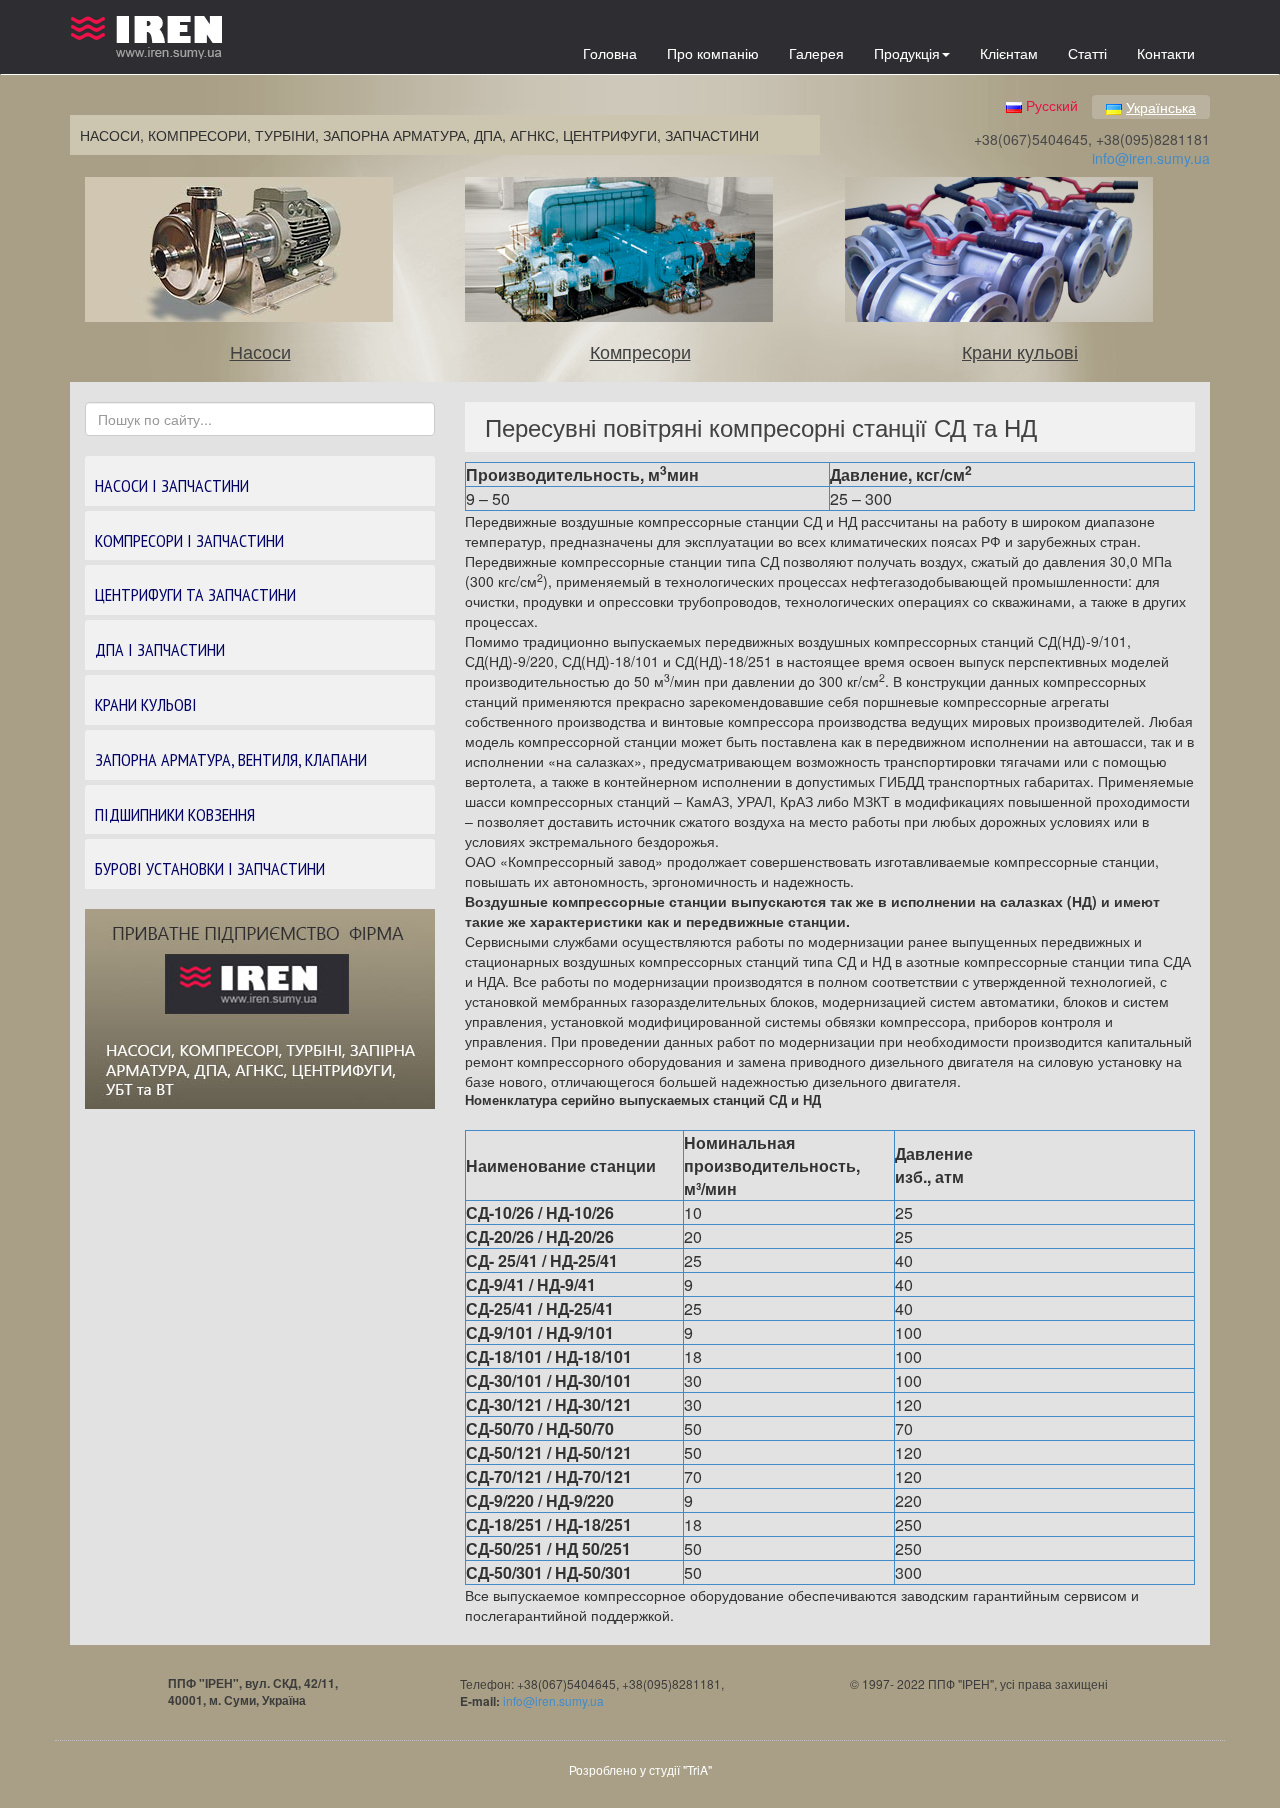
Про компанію (713, 53)
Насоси (260, 351)
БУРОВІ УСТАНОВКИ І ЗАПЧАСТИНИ (210, 868)
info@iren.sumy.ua (1151, 158)
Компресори (640, 351)
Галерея (816, 53)
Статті (1087, 53)
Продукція (907, 53)
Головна (610, 53)
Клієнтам (1009, 53)
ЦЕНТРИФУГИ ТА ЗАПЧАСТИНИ (195, 594)
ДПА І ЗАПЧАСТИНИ (160, 649)
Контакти (1166, 53)
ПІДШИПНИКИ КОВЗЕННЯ (175, 814)
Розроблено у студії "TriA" (640, 1769)
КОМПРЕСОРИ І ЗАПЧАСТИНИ (189, 540)
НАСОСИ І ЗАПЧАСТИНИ (172, 485)
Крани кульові (1020, 351)
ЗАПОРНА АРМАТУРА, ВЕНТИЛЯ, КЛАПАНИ (231, 759)
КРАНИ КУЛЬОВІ (146, 704)
